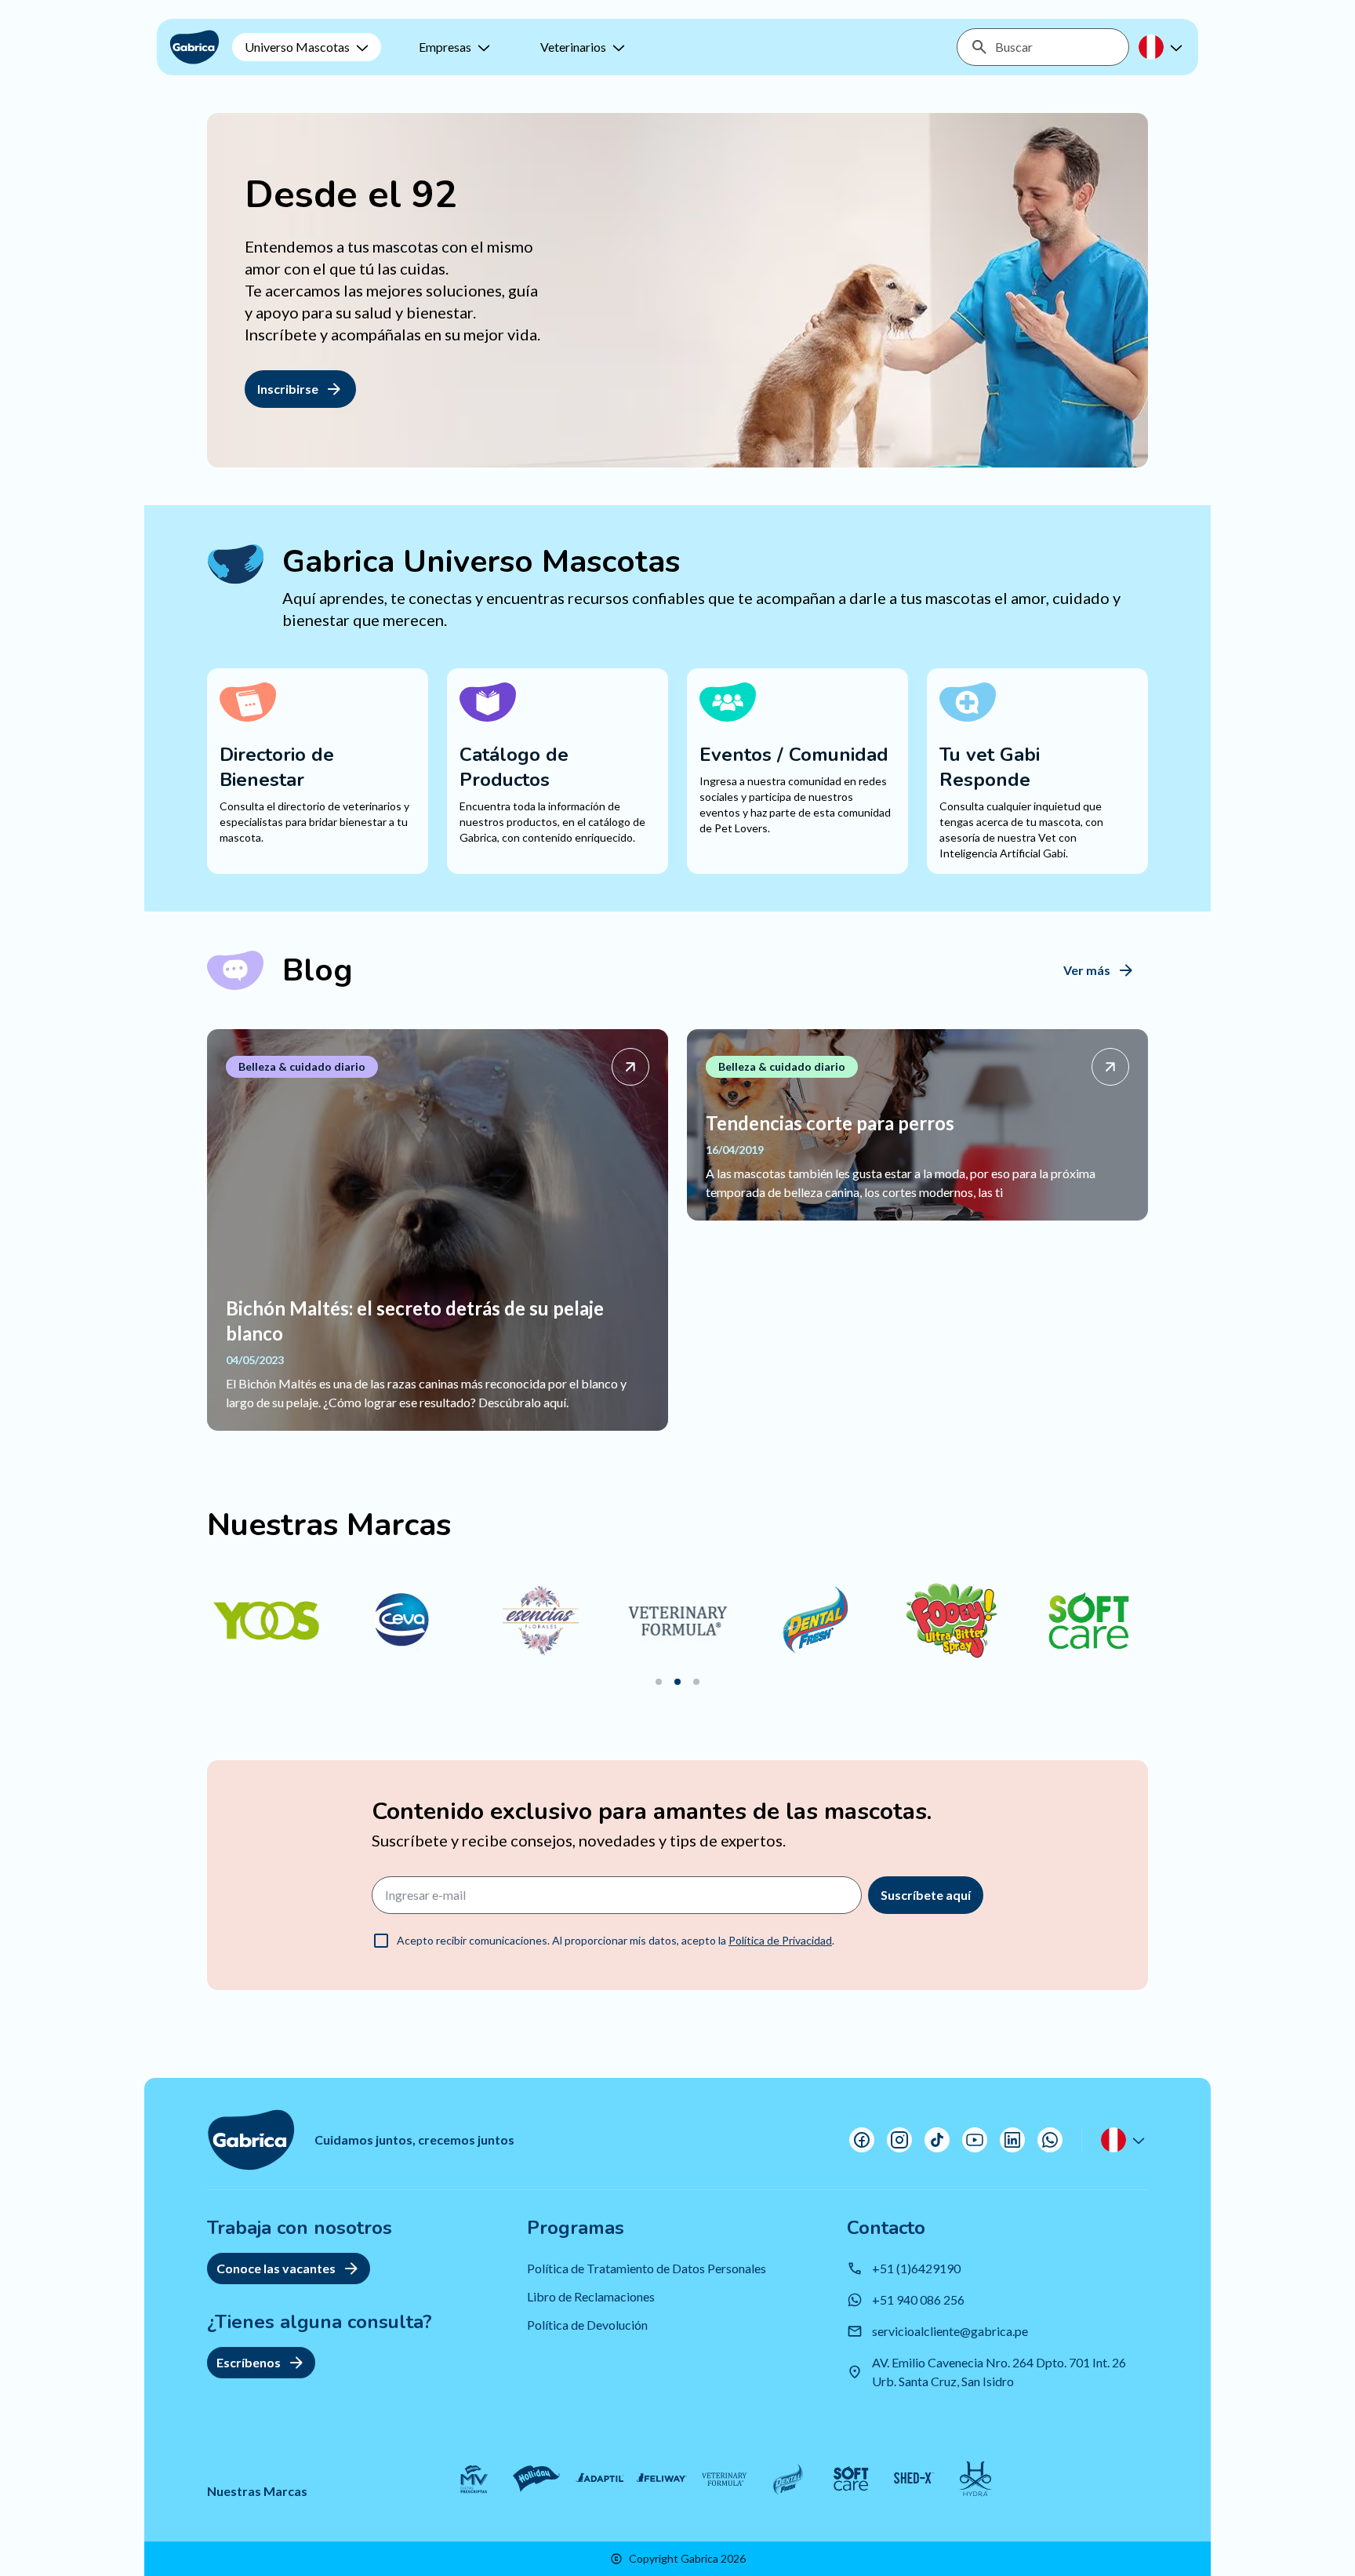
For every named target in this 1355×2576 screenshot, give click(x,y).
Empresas (445, 47)
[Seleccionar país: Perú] (1162, 47)
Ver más (1087, 970)
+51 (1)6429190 (916, 2268)
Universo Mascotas (297, 47)
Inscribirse (288, 389)
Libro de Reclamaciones (591, 2296)
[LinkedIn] (1012, 2140)
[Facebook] (862, 2140)
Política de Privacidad (780, 1940)
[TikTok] (937, 2140)
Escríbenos (249, 2362)
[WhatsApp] (1050, 2140)
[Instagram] (899, 2140)
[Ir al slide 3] (696, 1682)
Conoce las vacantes (276, 2268)
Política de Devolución (587, 2325)
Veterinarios (573, 47)
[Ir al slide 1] (659, 1682)
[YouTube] (975, 2140)
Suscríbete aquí (926, 1895)
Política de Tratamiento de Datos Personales (647, 2268)
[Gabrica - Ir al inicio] (194, 47)
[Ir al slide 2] (677, 1682)
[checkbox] (381, 1941)
